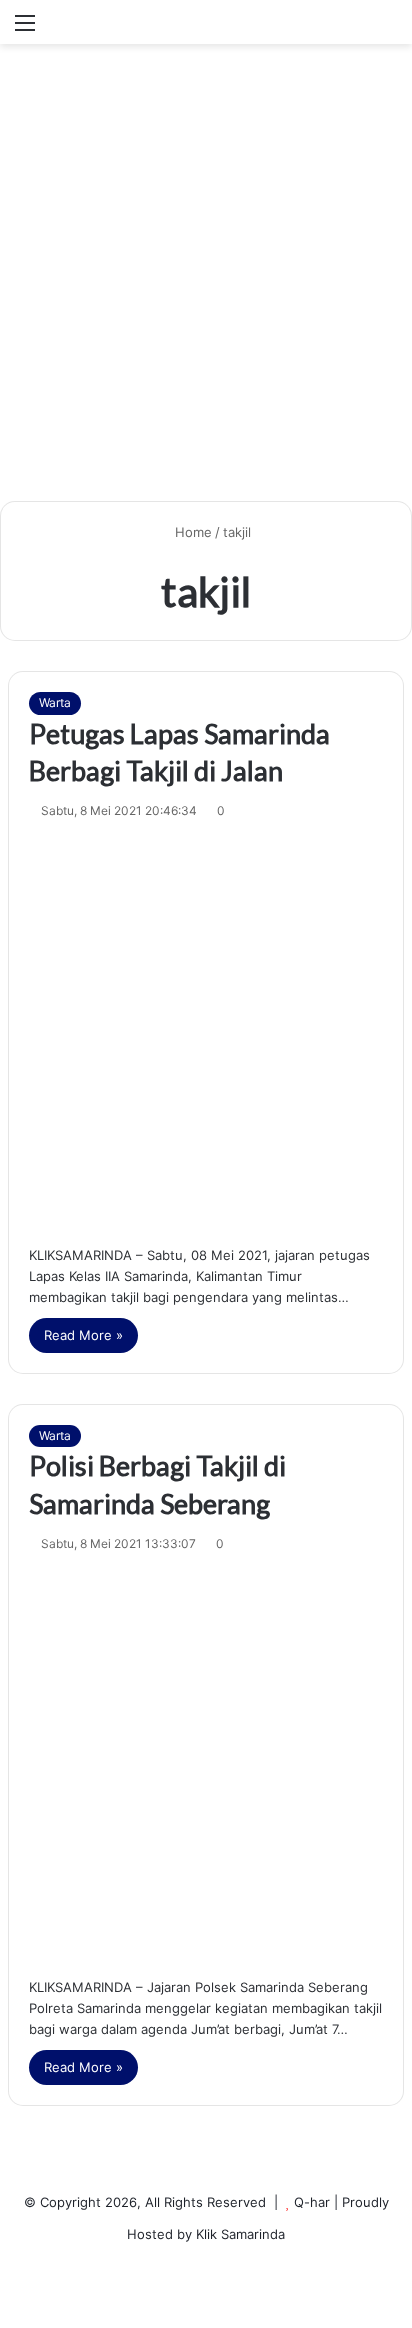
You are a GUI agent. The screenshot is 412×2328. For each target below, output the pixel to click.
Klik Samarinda (240, 2234)
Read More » (83, 1335)
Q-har (312, 2202)
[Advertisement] (206, 280)
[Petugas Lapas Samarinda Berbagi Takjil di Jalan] (206, 1028)
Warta (55, 702)
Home (191, 532)
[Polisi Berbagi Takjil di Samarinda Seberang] (206, 1761)
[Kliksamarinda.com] (115, 22)
